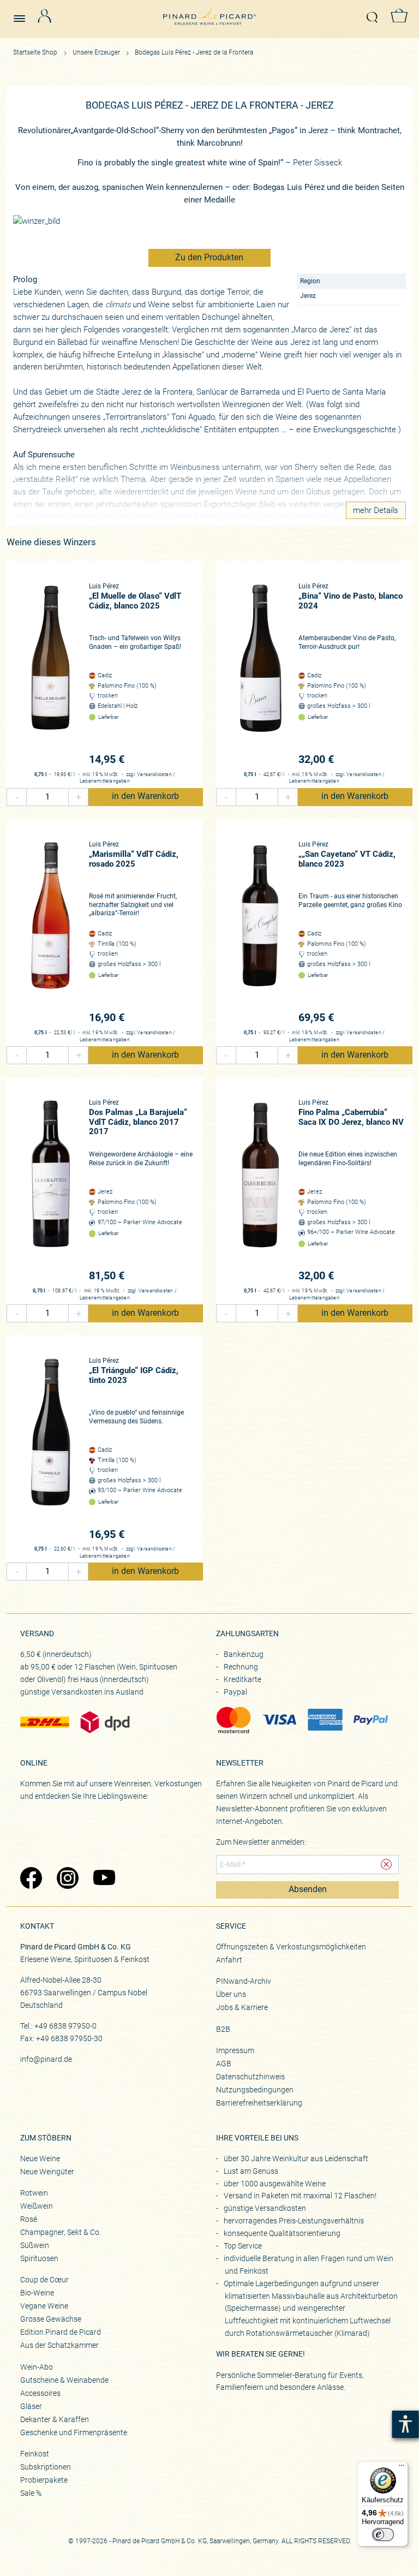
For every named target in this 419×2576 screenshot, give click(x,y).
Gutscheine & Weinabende (64, 2380)
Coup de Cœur (44, 2280)
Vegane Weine (44, 2306)
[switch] (383, 2535)
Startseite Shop (35, 52)
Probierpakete (44, 2480)
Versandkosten (154, 774)
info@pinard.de (46, 2059)
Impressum (235, 2050)
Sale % (31, 2493)
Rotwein (34, 2193)
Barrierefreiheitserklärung (259, 2103)
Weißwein (37, 2206)
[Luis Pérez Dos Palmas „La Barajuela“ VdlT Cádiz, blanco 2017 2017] (51, 1191)
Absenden (308, 1889)
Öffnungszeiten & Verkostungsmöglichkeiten (291, 1947)
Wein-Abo (37, 2367)
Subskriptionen (46, 2467)
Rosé (29, 2219)
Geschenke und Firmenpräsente (74, 2432)
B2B (223, 2029)
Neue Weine (40, 2158)
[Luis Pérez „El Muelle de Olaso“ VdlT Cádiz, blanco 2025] (51, 675)
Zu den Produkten (209, 258)
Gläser (31, 2406)
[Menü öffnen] (23, 14)
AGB (224, 2064)
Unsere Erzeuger (97, 52)
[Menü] (402, 2468)
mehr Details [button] (376, 510)
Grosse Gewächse (51, 2319)
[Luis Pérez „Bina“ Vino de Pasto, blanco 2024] (260, 675)
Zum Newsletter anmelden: (261, 1842)
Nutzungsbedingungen (255, 2090)
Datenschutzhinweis (250, 2077)
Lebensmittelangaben (105, 781)
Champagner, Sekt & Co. (61, 2232)
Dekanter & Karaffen (55, 2419)
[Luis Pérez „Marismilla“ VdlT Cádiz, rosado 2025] (51, 933)
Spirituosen (39, 2258)
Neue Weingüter (47, 2172)
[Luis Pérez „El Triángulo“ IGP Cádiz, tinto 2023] (51, 1449)
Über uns (231, 1994)
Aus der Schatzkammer (59, 2345)
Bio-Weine (37, 2293)
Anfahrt (229, 1960)
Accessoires (40, 2393)
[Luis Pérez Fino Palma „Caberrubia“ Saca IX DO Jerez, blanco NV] (260, 1191)
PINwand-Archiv (244, 1981)
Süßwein (35, 2245)
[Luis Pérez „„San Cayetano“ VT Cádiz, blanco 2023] (260, 933)
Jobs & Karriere (242, 2007)
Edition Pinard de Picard (61, 2332)
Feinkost (35, 2454)
